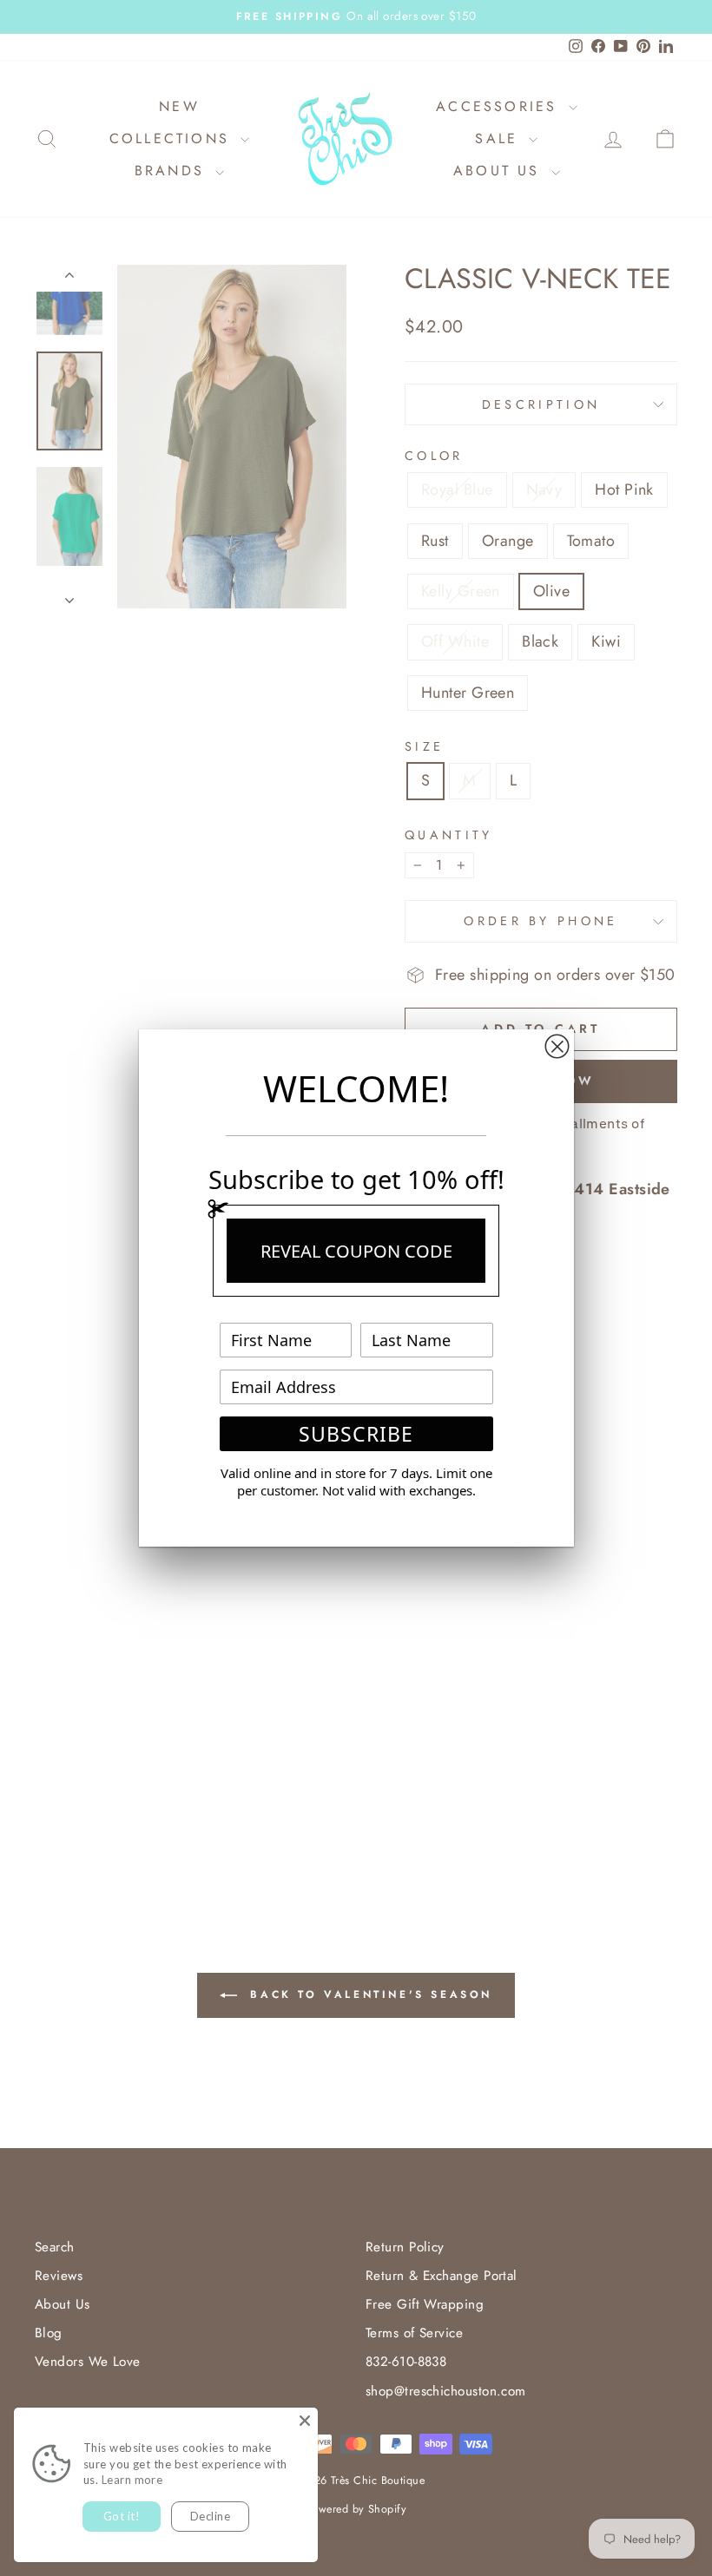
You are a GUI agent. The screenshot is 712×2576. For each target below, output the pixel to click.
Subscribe (356, 1434)
